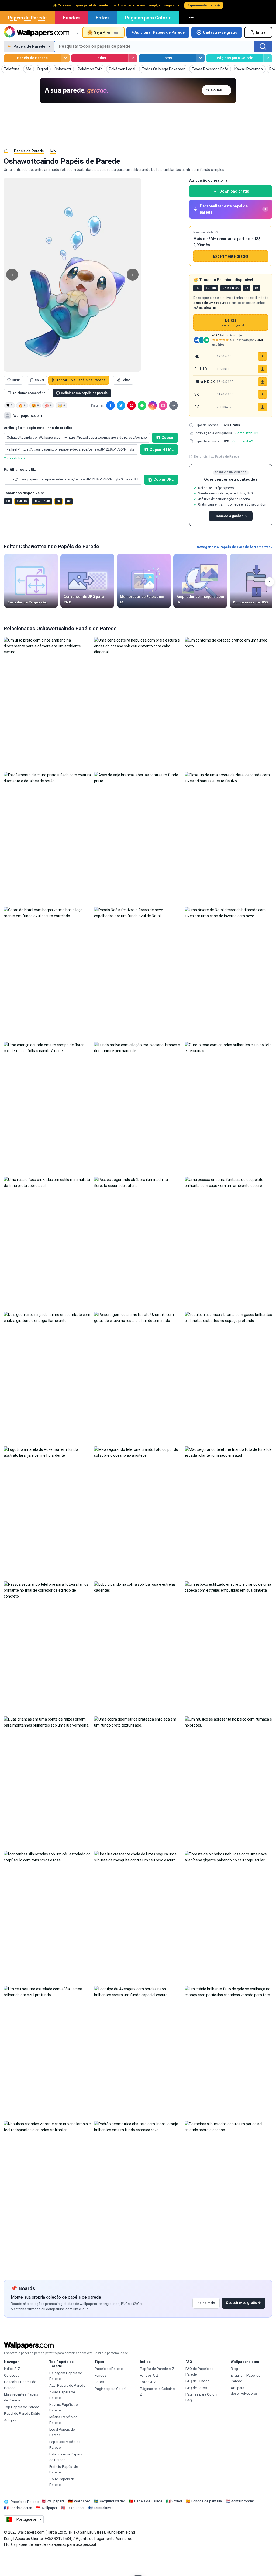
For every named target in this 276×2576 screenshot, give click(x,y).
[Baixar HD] (263, 356)
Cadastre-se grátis (220, 32)
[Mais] (192, 18)
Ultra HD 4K (42, 501)
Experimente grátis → (204, 5)
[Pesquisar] (263, 46)
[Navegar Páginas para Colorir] (268, 58)
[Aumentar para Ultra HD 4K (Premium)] (263, 382)
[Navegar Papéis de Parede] (65, 58)
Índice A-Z (12, 2369)
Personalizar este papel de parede (233, 209)
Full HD (22, 501)
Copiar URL (163, 479)
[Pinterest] (132, 405)
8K (69, 501)
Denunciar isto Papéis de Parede (217, 456)
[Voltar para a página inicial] (37, 32)
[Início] (6, 151)
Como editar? (243, 441)
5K (58, 501)
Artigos (10, 2420)
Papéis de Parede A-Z (157, 2369)
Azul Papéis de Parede (67, 2385)
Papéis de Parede (27, 18)
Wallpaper (82, 2501)
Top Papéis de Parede (22, 2407)
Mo (53, 151)
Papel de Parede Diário (22, 2413)
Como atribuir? (14, 458)
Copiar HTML (162, 449)
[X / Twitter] (121, 405)
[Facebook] (111, 405)
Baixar (231, 323)
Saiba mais (206, 2303)
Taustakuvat (103, 2508)
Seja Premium (107, 32)
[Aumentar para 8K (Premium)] (263, 407)
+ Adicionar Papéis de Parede (158, 32)
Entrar (262, 32)
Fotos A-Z (148, 2382)
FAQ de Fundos (197, 2381)
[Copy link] (174, 405)
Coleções (12, 2375)
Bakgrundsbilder (112, 2501)
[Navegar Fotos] (200, 58)
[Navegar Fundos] (133, 58)
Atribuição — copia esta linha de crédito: (39, 428)
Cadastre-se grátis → (243, 2303)
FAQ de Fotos (196, 2388)
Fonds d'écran (21, 2508)
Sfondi (177, 2501)
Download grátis (234, 191)
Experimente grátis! (231, 256)
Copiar (168, 438)
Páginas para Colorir (148, 18)
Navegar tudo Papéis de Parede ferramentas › (234, 547)
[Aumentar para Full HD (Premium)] (263, 369)
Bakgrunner (75, 2508)
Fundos (71, 18)
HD (8, 501)
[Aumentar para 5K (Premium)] (263, 394)
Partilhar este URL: (20, 470)
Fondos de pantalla (207, 2501)
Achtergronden (243, 2501)
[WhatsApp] (142, 405)
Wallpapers (56, 2501)
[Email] (163, 405)
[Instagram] (153, 405)
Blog (234, 2369)
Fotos (102, 18)
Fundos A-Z (149, 2375)
